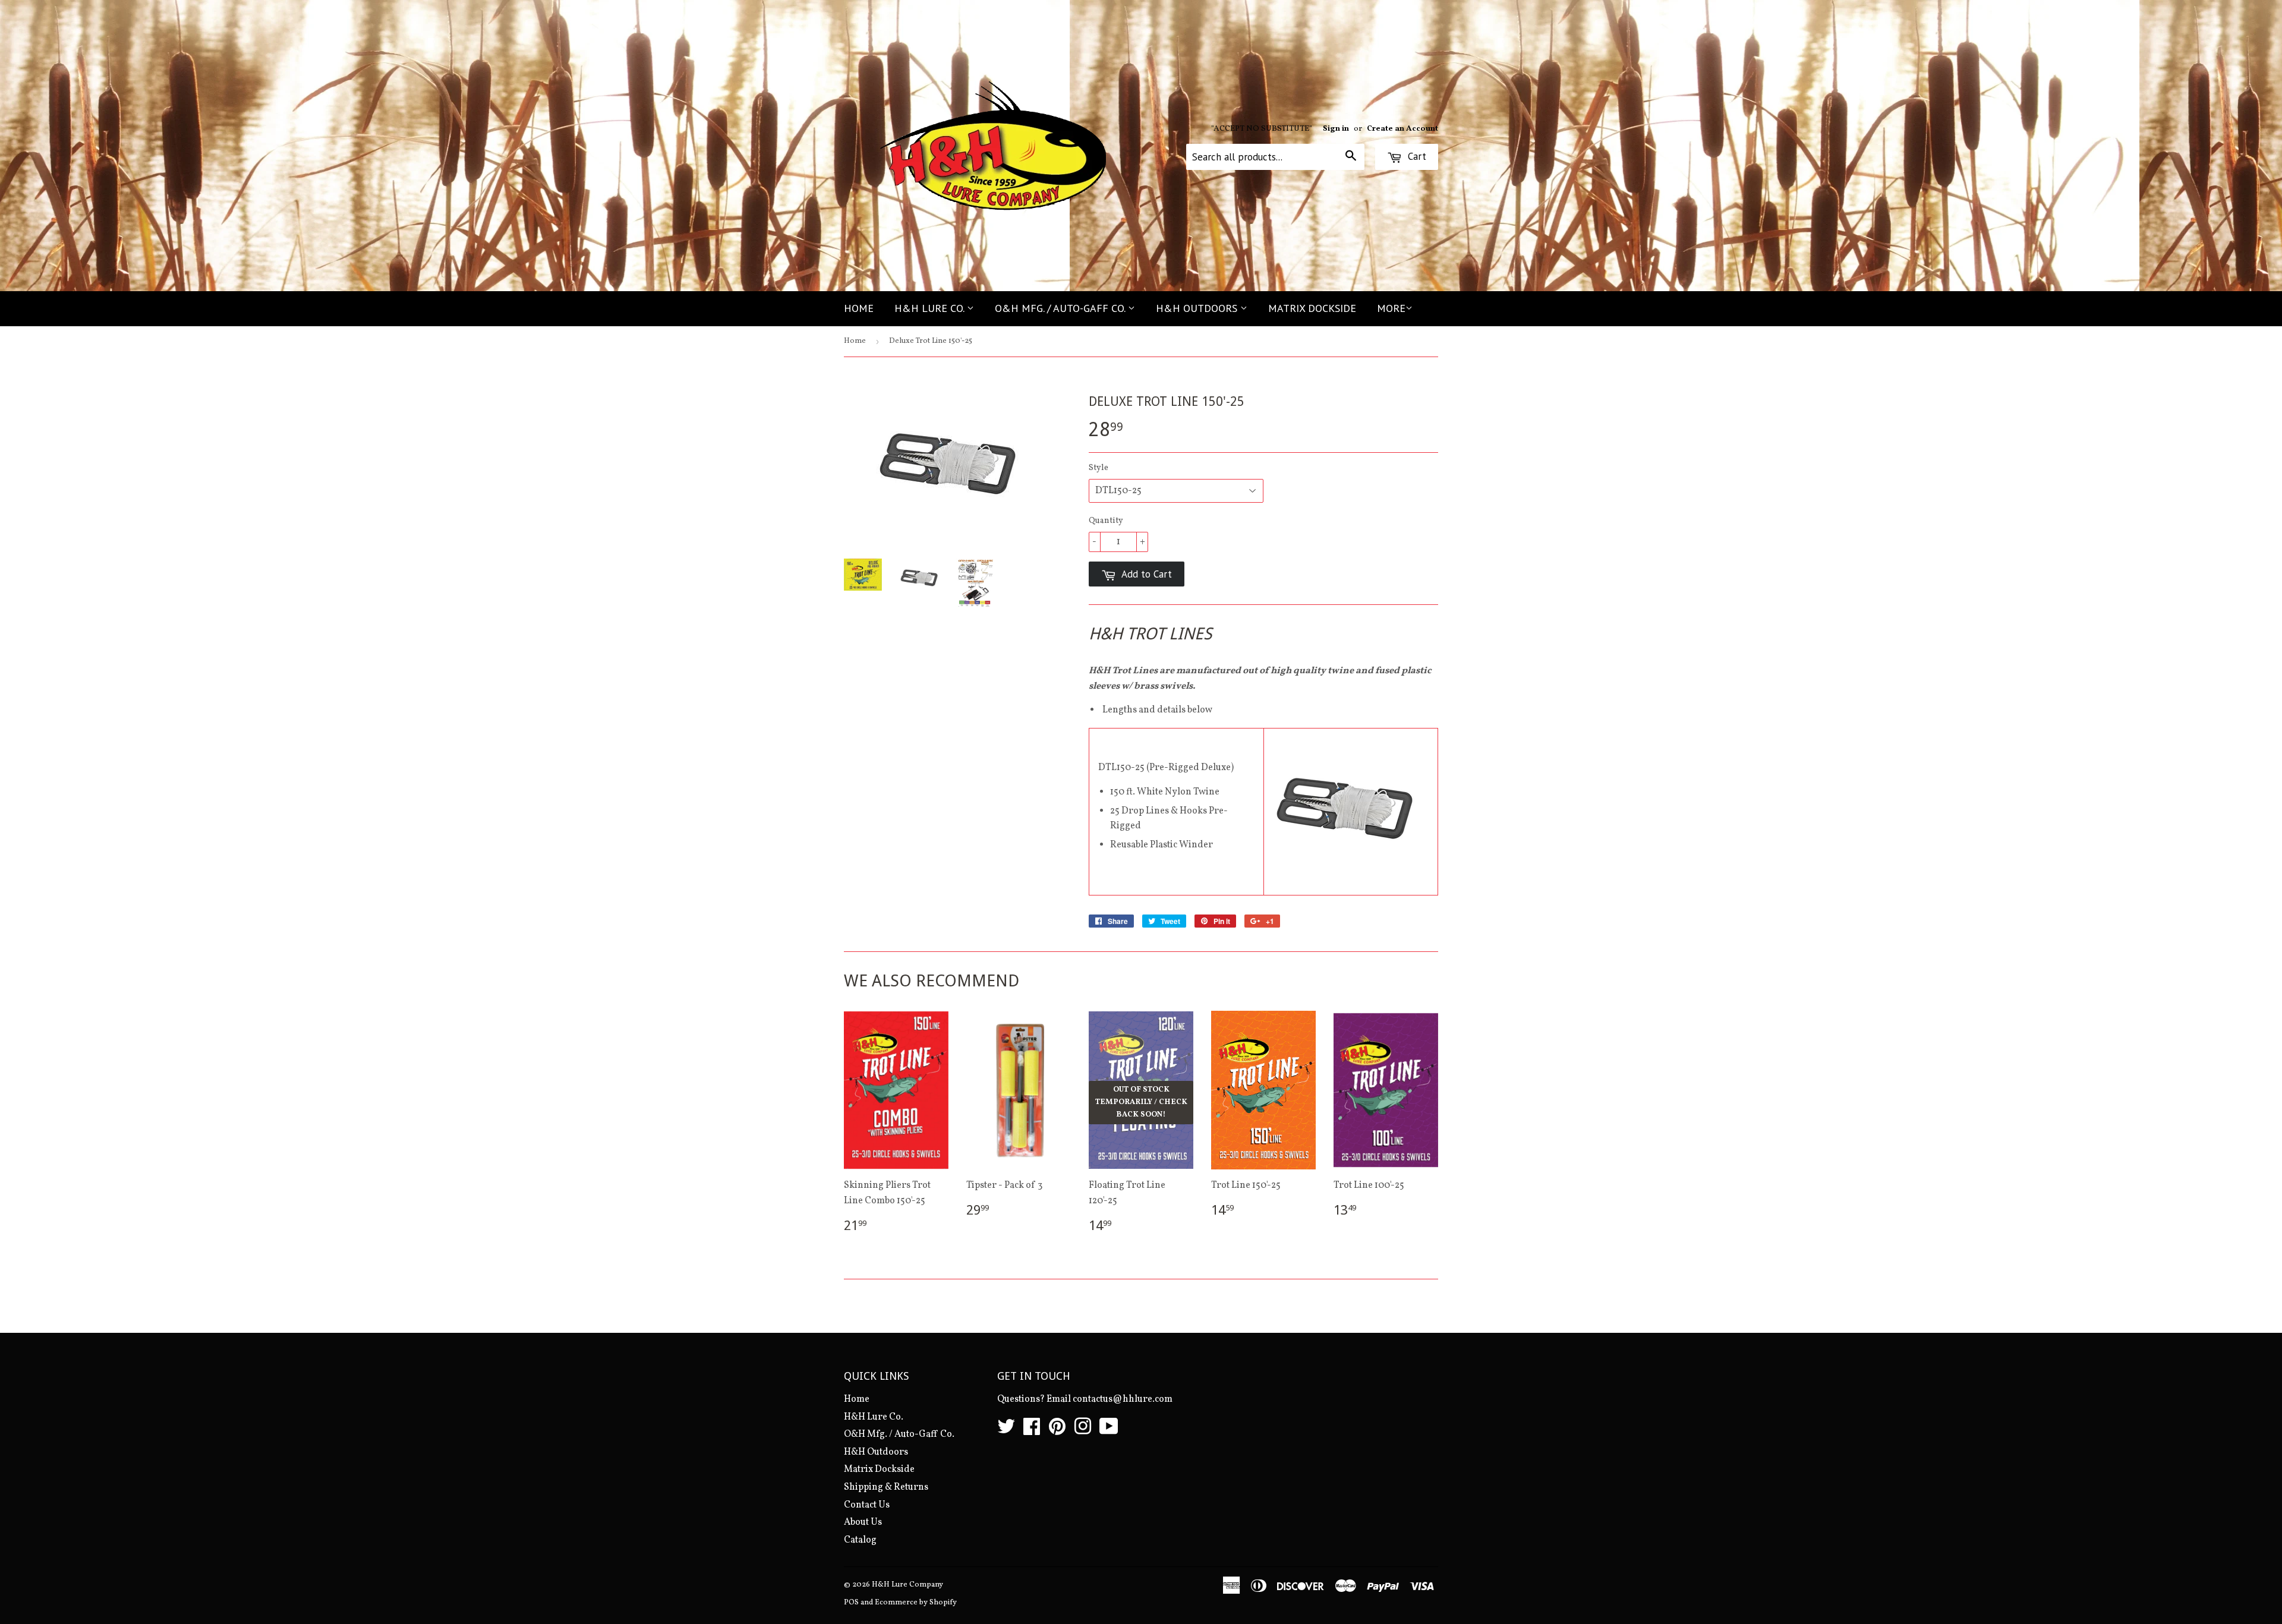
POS (851, 1603)
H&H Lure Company (907, 1585)
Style (1099, 468)
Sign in (1336, 129)
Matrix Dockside (1312, 308)
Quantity (1106, 521)
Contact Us (867, 1505)
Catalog (860, 1540)
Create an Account (1402, 129)
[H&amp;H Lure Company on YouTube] (1109, 1431)
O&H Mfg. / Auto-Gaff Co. (1061, 308)
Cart (1416, 156)
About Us (863, 1522)
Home (859, 308)
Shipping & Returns (886, 1487)
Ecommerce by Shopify (916, 1603)
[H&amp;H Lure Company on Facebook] (1032, 1431)
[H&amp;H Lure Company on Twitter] (1006, 1431)
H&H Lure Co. (931, 308)
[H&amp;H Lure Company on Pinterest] (1057, 1431)
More (1391, 308)
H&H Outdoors (1198, 308)
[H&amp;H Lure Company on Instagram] (1083, 1431)
